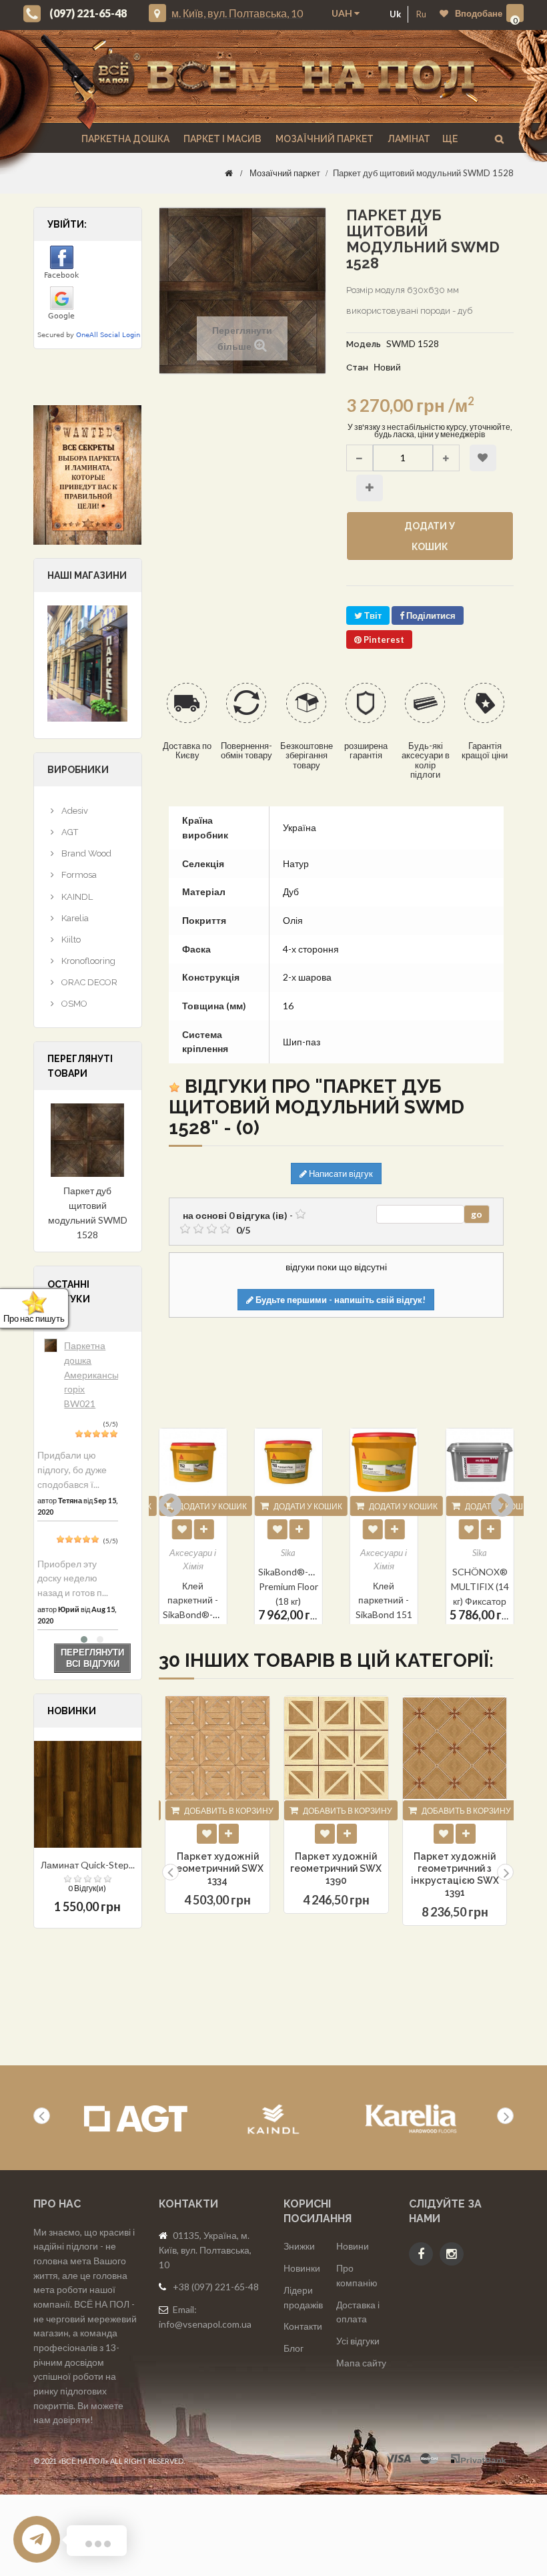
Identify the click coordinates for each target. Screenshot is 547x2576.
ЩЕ (450, 139)
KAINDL (76, 897)
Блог (294, 2348)
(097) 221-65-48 (88, 13)
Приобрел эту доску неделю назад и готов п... (73, 1578)
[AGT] (136, 2119)
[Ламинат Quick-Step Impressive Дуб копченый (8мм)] (88, 1795)
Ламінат (408, 139)
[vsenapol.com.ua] (284, 76)
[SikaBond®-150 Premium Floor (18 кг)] (193, 1462)
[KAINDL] (273, 2119)
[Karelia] (411, 2119)
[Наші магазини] (87, 662)
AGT (69, 832)
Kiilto (70, 940)
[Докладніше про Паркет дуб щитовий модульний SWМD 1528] (88, 1140)
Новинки (302, 2268)
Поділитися (430, 615)
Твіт (372, 615)
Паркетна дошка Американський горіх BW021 (98, 1374)
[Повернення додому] (229, 173)
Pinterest (383, 639)
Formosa (78, 875)
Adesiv (74, 811)
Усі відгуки (358, 2341)
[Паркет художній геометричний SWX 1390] (336, 1748)
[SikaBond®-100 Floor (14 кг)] (479, 1462)
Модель (364, 344)
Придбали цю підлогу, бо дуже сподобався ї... (72, 1469)
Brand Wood (85, 853)
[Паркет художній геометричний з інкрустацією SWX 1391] (455, 1748)
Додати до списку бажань (483, 458)
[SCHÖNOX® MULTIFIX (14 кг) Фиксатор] (384, 1462)
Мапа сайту (361, 2363)
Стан (357, 367)
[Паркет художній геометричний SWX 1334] (217, 1748)
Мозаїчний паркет (324, 139)
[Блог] (88, 475)
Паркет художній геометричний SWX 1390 (336, 1868)
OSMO (73, 1004)
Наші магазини (87, 575)
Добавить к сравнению (229, 1834)
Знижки (299, 2246)
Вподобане (479, 13)
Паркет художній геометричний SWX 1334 (218, 1868)
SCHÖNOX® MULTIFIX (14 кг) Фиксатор (384, 1587)
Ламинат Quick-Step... (88, 1865)
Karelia (74, 918)
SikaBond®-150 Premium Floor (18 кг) (196, 1587)
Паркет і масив (221, 139)
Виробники (78, 770)
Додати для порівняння (370, 488)
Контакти (303, 2326)
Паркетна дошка (124, 139)
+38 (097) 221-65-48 (216, 2287)
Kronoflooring (87, 961)
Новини (353, 2246)
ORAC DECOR (88, 982)
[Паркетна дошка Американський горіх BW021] (51, 1345)
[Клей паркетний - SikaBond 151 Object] (289, 1462)
